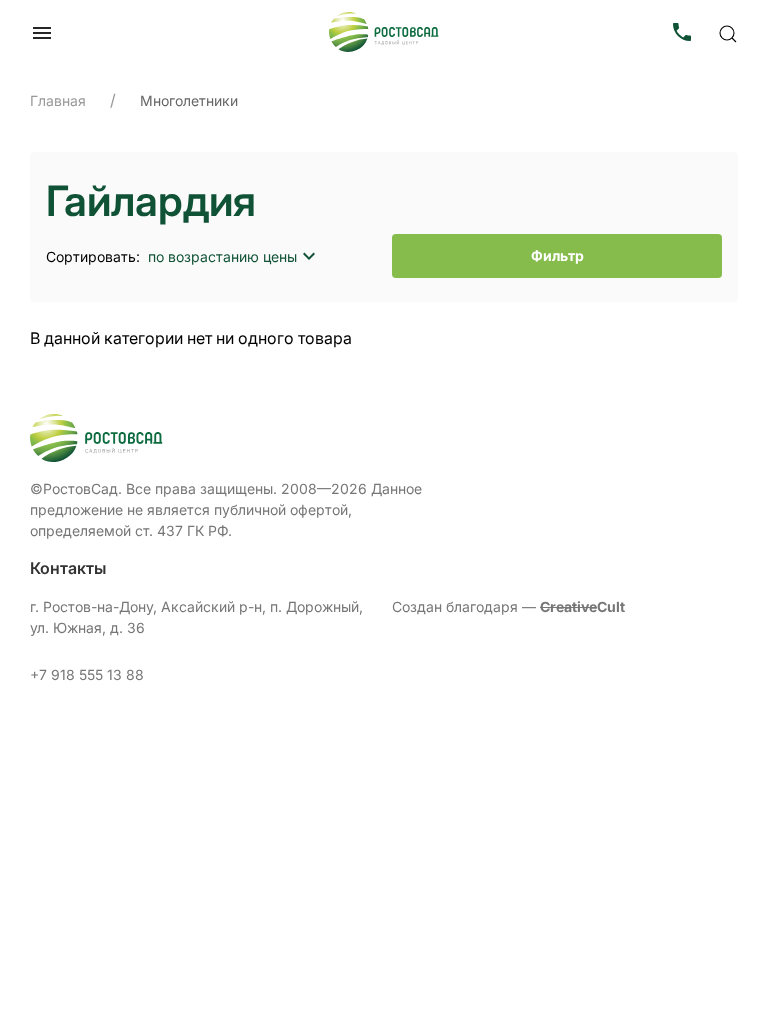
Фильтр (557, 255)
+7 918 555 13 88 (87, 674)
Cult (582, 606)
